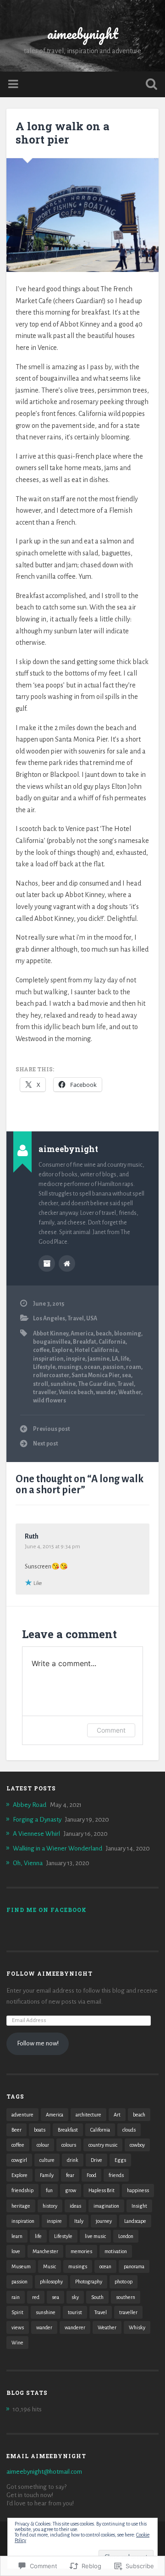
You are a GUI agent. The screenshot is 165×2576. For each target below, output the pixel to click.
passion (113, 1367)
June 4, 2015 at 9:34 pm (52, 1546)
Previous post (52, 1429)
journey (104, 2221)
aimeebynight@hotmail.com (44, 2472)
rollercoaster (51, 1375)
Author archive (47, 1263)
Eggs (120, 2160)
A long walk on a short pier (63, 133)
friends (116, 2175)
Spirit (17, 2312)
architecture (88, 2115)
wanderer (75, 2327)
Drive (96, 2160)
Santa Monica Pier (96, 1375)
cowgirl (19, 2160)
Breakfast (68, 2130)
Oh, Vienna (28, 1863)
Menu (14, 84)
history (50, 2206)
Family (47, 2175)
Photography (89, 2282)
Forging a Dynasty (37, 1820)
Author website (67, 1263)
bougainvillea (52, 1342)
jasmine (99, 1359)
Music (49, 2266)
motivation (116, 2251)
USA (92, 1318)
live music (95, 2236)
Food (91, 2175)
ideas (75, 2206)
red (36, 2297)
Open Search (149, 85)
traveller (45, 1392)
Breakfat (85, 1342)
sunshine (63, 1384)
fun (49, 2190)
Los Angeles (49, 1318)
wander (106, 1392)
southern (126, 2297)
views (18, 2327)
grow (71, 2190)
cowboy (137, 2145)
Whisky (137, 2327)
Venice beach (76, 1392)
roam (134, 1367)
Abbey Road (30, 1805)
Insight (139, 2206)
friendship (22, 2190)
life (125, 1359)
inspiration (48, 1359)
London (126, 2236)
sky (75, 2297)
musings (70, 1367)
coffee (41, 1350)
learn (17, 2236)
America (82, 1334)
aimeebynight (83, 34)
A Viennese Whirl (36, 1834)
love (16, 2251)
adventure (22, 2115)
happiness (138, 2190)
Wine (17, 2343)
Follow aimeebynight (49, 1973)
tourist (75, 2312)
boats (40, 2130)
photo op (124, 2282)
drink (73, 2160)
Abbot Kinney (51, 1334)
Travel (76, 1318)
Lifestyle (44, 1367)
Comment (111, 1730)
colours (69, 2145)
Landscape (135, 2221)
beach (104, 1334)
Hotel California (96, 1350)
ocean (92, 1367)
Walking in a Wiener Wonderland (58, 1848)
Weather (130, 1392)
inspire (76, 1359)
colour (43, 2145)
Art (117, 2115)
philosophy (51, 2282)
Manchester (45, 2251)
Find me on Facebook (47, 1910)
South (97, 2297)
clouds (129, 2130)
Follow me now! (38, 2043)
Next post (46, 1444)
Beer (16, 2130)
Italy (79, 2221)
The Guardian (96, 1384)
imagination (106, 2206)
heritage (21, 2206)
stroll (41, 1384)
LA (115, 1359)
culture (47, 2160)
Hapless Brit (102, 2190)
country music (103, 2145)
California (112, 1342)
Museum (21, 2266)
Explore (62, 1350)
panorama (134, 2266)
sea (126, 1375)
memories (81, 2251)
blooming (128, 1334)
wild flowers (49, 1401)
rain (16, 2297)
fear (70, 2175)
